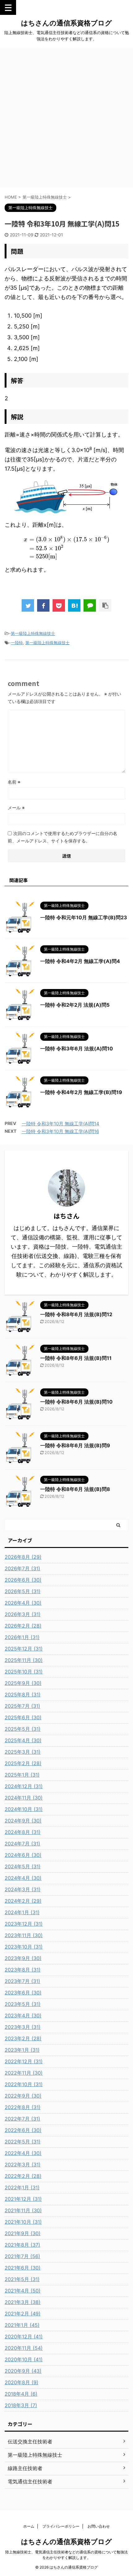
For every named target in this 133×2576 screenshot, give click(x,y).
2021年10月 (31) (23, 2222)
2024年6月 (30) (23, 1855)
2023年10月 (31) (24, 1947)
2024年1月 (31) (22, 1912)
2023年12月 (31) (24, 1924)
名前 (14, 782)
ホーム (29, 2526)
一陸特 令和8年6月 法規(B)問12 (76, 1314)
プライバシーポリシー (61, 2526)
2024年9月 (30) (23, 1821)
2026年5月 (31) (23, 1591)
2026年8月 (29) (23, 1557)
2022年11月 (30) (24, 2073)
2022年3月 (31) (23, 2165)
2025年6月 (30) (23, 1717)
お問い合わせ (99, 2526)
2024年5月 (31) (23, 1866)
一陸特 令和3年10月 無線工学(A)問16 (60, 1131)
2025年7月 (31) (22, 1706)
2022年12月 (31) (24, 2061)
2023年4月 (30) (23, 2016)
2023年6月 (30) (23, 1993)
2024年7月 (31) (22, 1844)
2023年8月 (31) (23, 1970)
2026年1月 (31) (22, 1637)
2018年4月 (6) (21, 2394)
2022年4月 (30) (23, 2153)
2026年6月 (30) (23, 1580)
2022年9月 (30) (23, 2096)
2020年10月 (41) (24, 2359)
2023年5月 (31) (23, 2004)
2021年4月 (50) (23, 2291)
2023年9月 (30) (23, 1958)
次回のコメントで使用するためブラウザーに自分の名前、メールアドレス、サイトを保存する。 (62, 837)
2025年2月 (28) (23, 1763)
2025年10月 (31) (24, 1672)
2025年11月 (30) (24, 1660)
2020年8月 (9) (21, 2382)
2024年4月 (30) (23, 1878)
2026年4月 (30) (23, 1603)
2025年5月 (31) (23, 1729)
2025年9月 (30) (23, 1683)
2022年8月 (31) (23, 2107)
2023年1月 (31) (22, 2050)
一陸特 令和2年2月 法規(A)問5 (75, 1005)
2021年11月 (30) (23, 2210)
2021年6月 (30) (23, 2268)
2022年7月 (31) (22, 2119)
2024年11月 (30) (24, 1798)
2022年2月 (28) (23, 2176)
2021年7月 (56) (22, 2256)
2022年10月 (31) (24, 2084)
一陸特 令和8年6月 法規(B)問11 (76, 1358)
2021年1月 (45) (22, 2325)
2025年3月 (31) (23, 1752)
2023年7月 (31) (22, 1981)
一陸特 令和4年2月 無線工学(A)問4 (80, 961)
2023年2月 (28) (23, 2038)
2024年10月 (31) (24, 1809)
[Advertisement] (66, 118)
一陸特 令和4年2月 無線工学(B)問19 (81, 1092)
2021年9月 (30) (23, 2233)
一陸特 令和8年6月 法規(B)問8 (75, 1489)
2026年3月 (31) (23, 1614)
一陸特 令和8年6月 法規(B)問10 (76, 1402)
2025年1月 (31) (22, 1775)
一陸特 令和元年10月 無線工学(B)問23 (84, 917)
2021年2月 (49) (23, 2314)
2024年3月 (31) (23, 1889)
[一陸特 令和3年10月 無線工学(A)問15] (74, 605)
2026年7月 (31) (22, 1568)
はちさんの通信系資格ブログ (66, 23)
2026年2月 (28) (23, 1626)
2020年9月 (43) (23, 2371)
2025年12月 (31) (24, 1649)
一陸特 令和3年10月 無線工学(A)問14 (60, 1124)
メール (16, 808)
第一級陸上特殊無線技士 (33, 633)
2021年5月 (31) (22, 2279)
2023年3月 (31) (23, 2027)
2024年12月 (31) (24, 1786)
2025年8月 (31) (23, 1695)
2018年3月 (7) (21, 2405)
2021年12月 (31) (23, 2199)
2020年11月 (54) (24, 2348)
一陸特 (17, 643)
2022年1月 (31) (22, 2187)
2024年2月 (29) (23, 1901)
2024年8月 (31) (23, 1832)
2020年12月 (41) (24, 2336)
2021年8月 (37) (22, 2245)
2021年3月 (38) (23, 2302)
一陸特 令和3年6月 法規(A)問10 (77, 1048)
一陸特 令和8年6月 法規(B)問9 (75, 1445)
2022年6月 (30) (23, 2130)
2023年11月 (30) (24, 1935)
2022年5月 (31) (23, 2142)
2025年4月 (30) (23, 1740)
